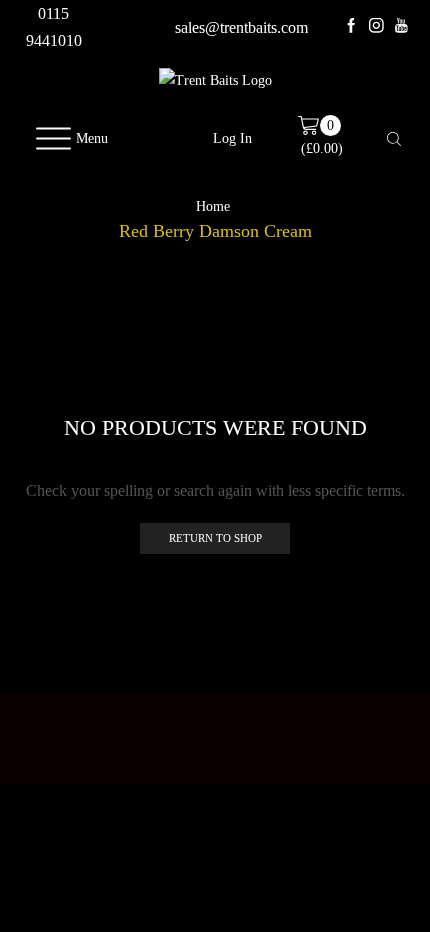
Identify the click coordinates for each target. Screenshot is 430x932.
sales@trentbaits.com (241, 27)
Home (213, 207)
